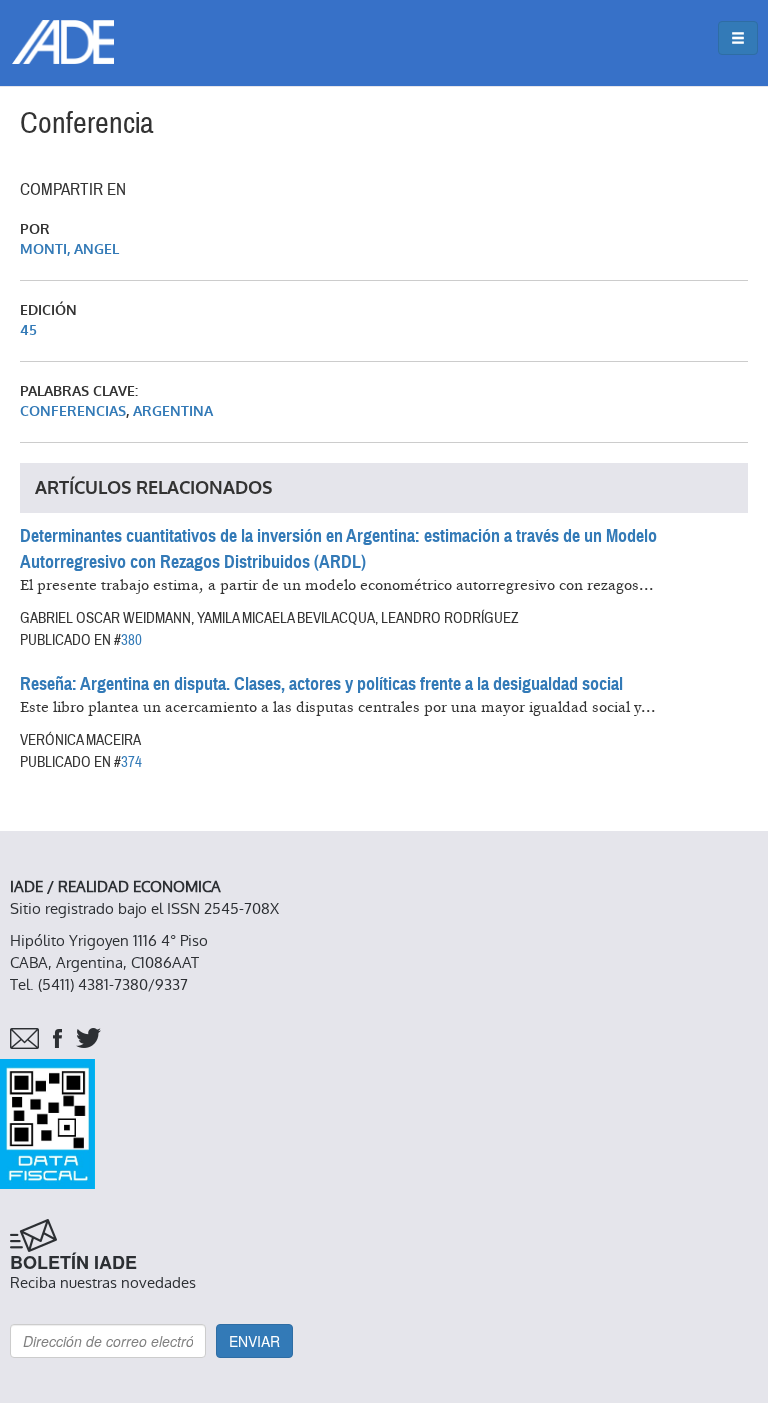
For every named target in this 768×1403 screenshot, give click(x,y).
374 (131, 762)
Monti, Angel (69, 249)
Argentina (173, 411)
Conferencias (73, 411)
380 (131, 640)
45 (28, 330)
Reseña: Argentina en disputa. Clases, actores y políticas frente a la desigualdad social (321, 684)
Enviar (254, 1341)
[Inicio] (63, 42)
